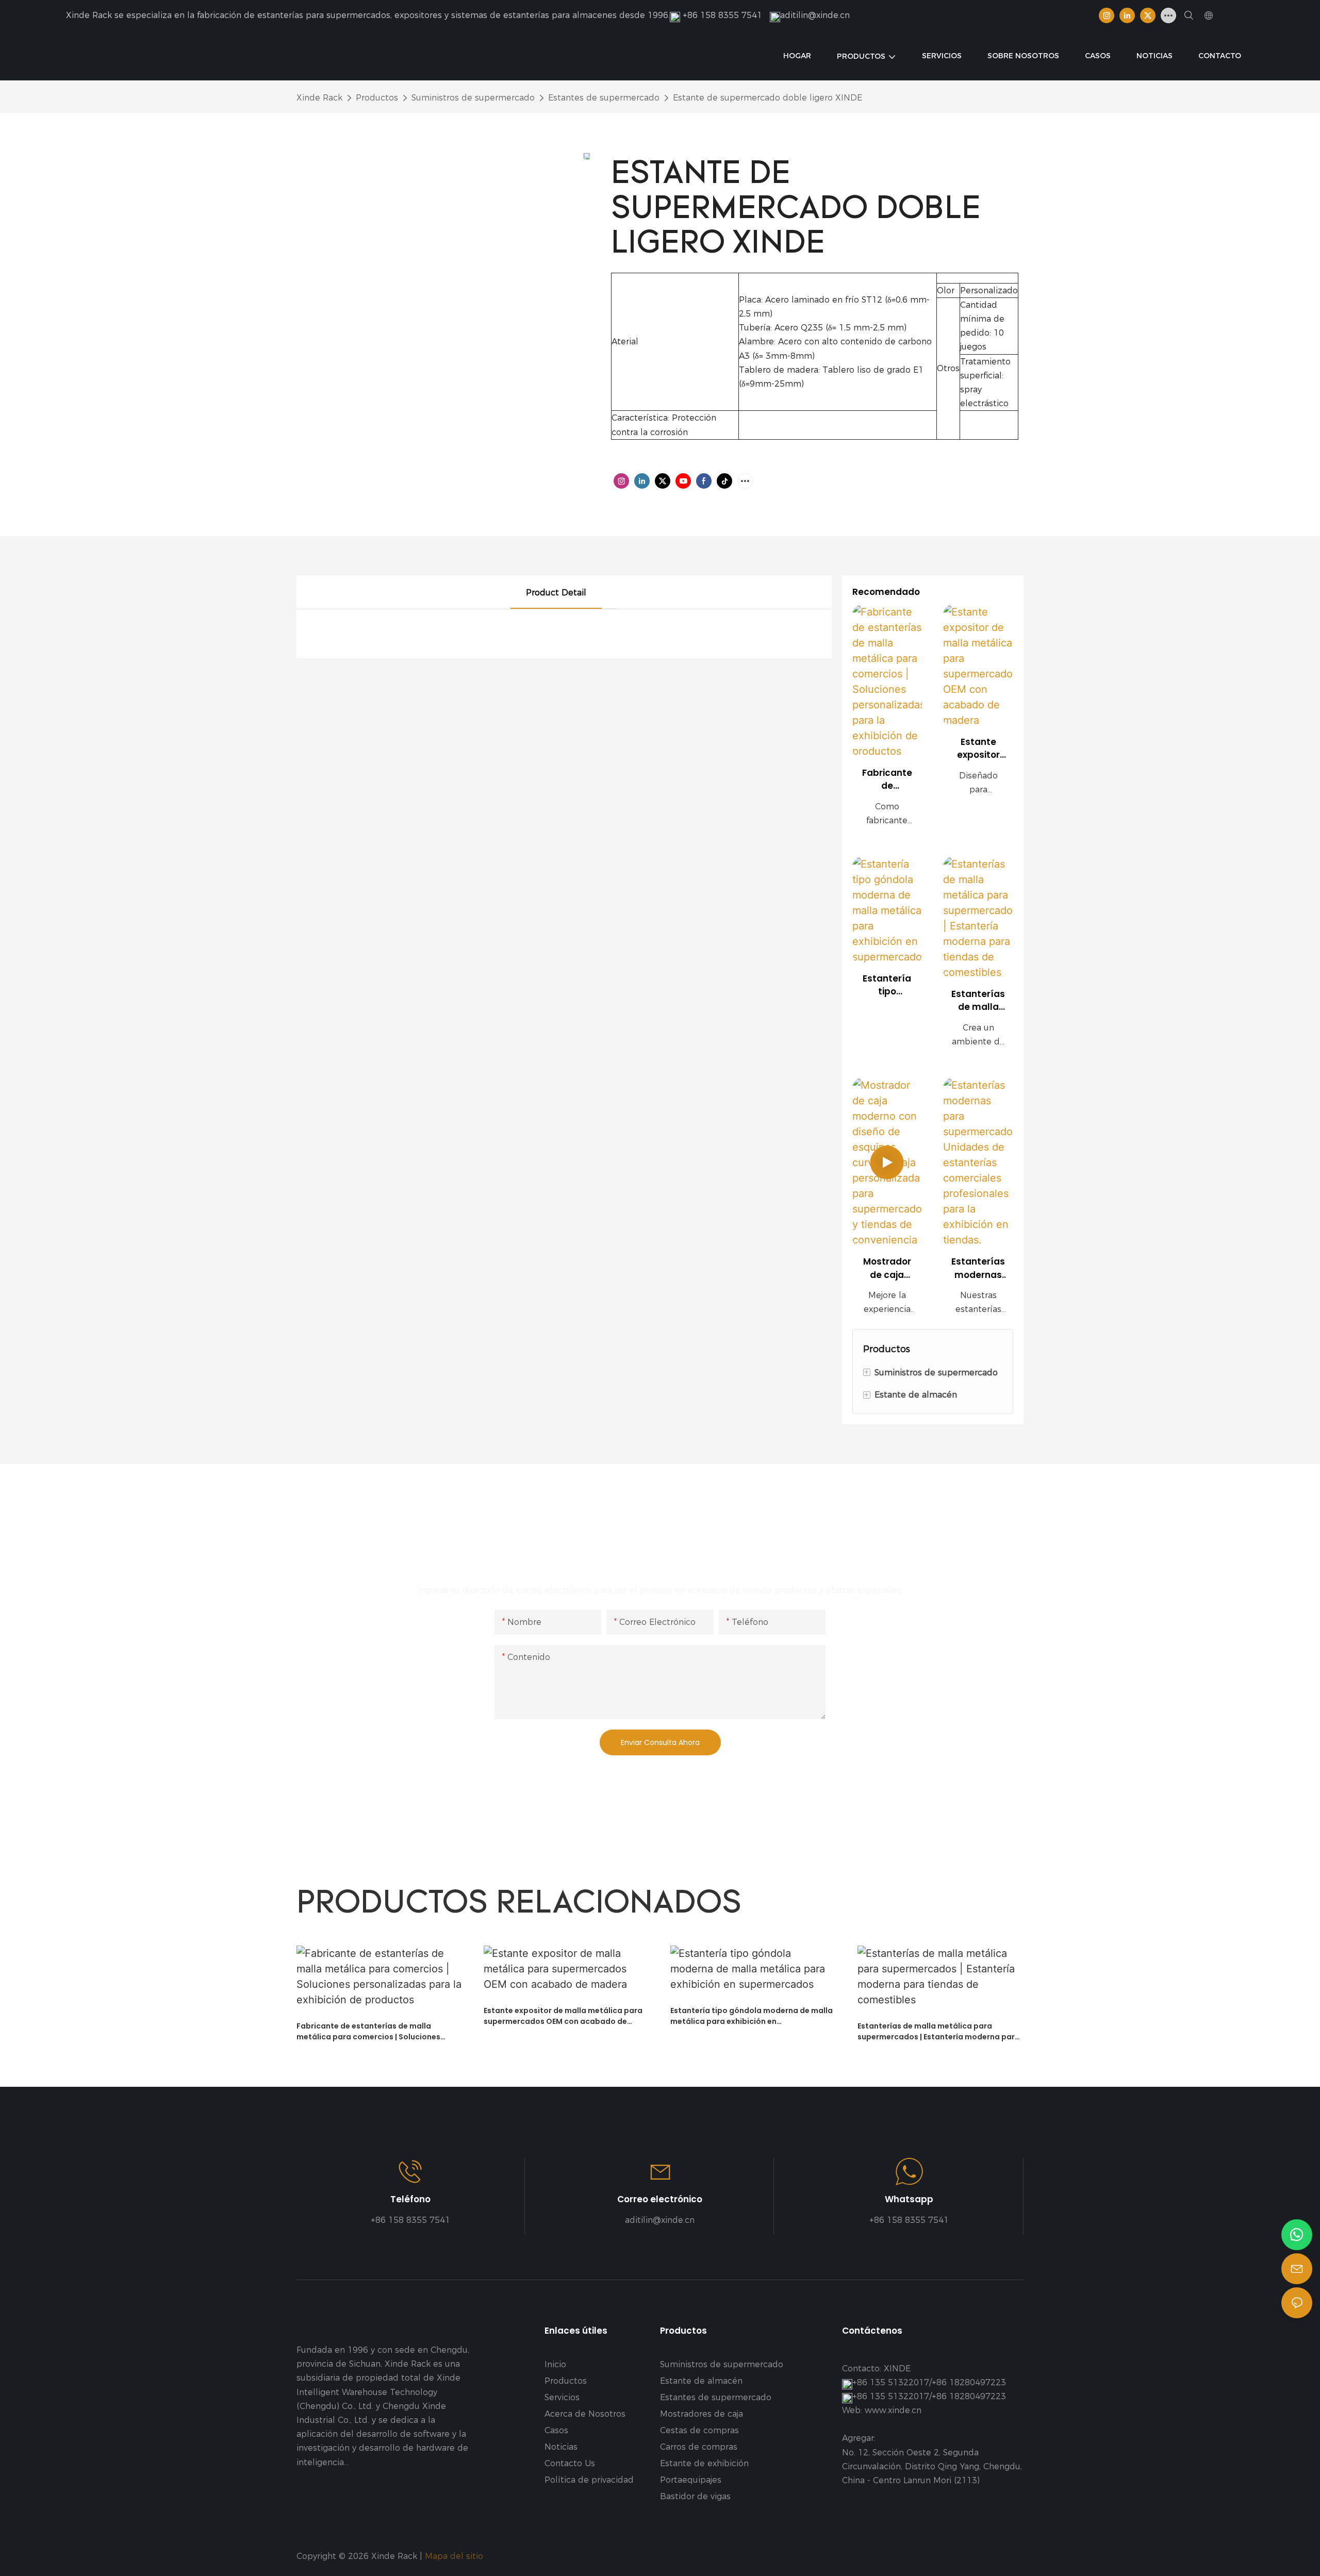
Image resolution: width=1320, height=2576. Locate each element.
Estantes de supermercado (604, 98)
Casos (556, 2430)
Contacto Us (570, 2463)
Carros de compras (699, 2447)
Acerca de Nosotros (585, 2414)
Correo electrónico (660, 2199)
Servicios (562, 2397)
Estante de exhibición (704, 2463)
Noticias (561, 2447)
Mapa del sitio (455, 2556)
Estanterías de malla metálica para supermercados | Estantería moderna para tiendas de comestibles (978, 1001)
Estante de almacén (701, 2381)
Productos (377, 98)
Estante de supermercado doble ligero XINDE (768, 98)
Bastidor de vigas (695, 2496)
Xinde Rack (319, 98)
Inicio (555, 2364)
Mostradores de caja (702, 2414)
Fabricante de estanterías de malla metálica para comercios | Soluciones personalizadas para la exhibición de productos (887, 780)
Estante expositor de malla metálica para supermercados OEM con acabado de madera (978, 749)
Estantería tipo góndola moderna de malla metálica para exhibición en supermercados (887, 985)
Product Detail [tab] (556, 593)
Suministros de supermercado (473, 98)
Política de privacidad (589, 2480)
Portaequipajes (691, 2480)
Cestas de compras (699, 2430)
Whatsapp (909, 2199)
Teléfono (410, 2199)
